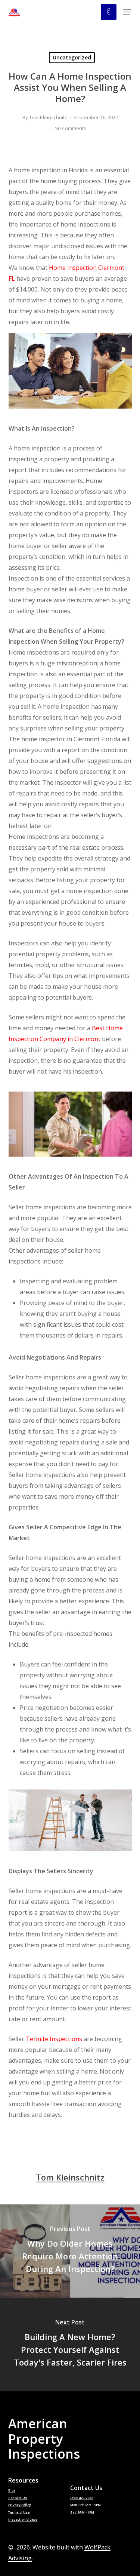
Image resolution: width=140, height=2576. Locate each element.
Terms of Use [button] (19, 2513)
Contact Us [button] (18, 2498)
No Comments (70, 128)
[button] (127, 12)
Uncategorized (72, 57)
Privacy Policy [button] (20, 2505)
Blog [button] (12, 2491)
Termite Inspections (54, 2039)
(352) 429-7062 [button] (82, 2498)
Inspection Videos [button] (23, 2520)
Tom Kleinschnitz (48, 117)
